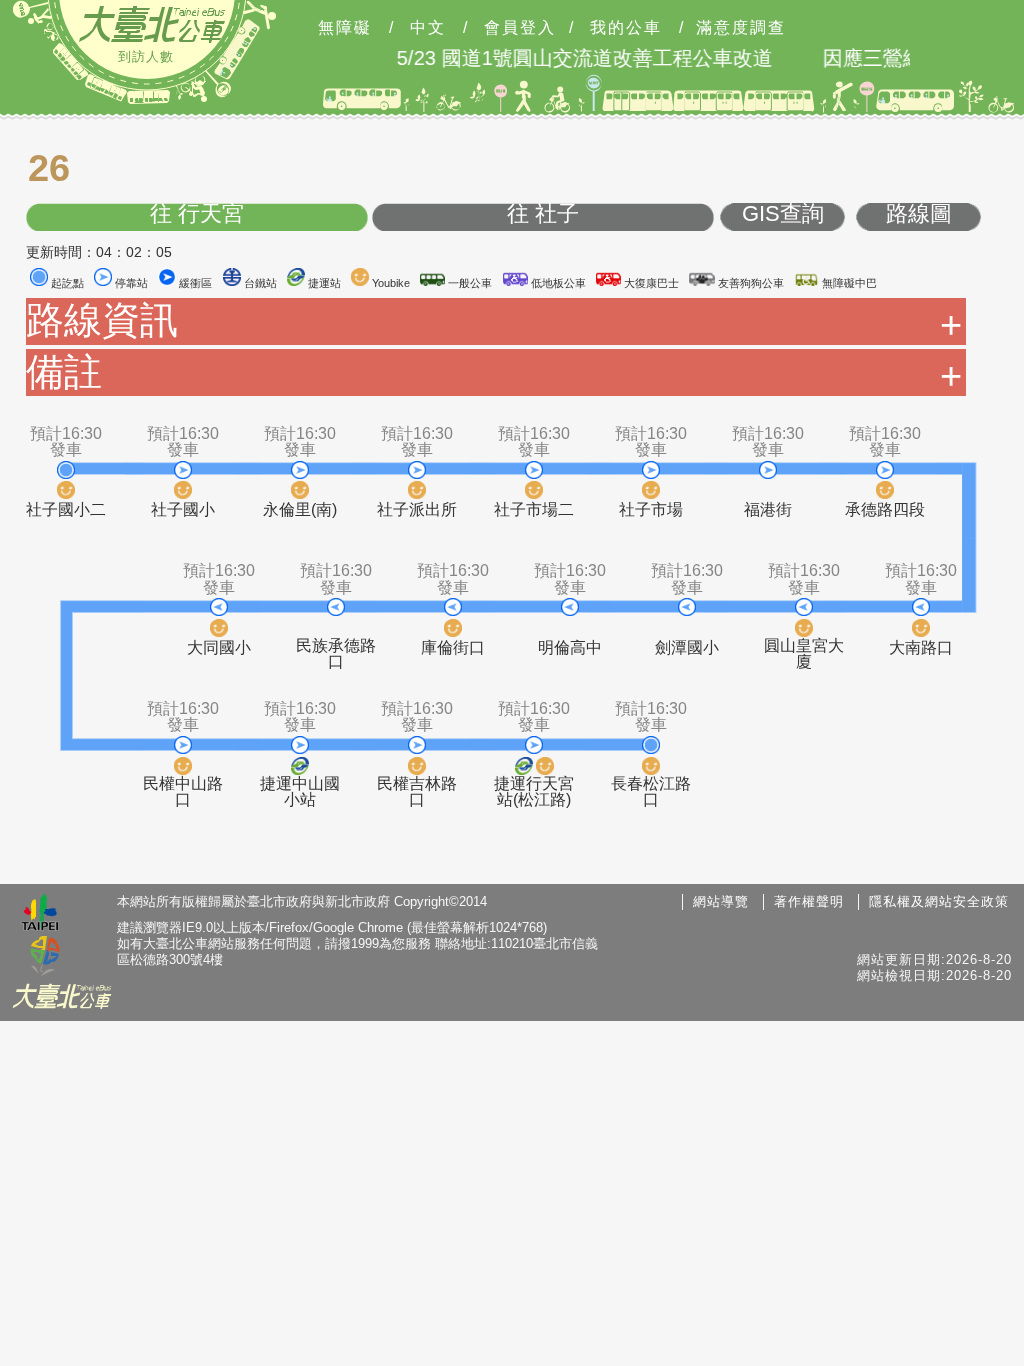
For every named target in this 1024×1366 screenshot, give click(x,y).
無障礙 (345, 28)
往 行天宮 (197, 214)
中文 (428, 28)
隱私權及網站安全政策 (939, 901)
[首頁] (152, 24)
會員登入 (520, 28)
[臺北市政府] (40, 915)
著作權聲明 (809, 901)
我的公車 (626, 28)
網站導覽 (721, 901)
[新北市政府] (45, 957)
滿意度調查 (741, 28)
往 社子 (543, 214)
